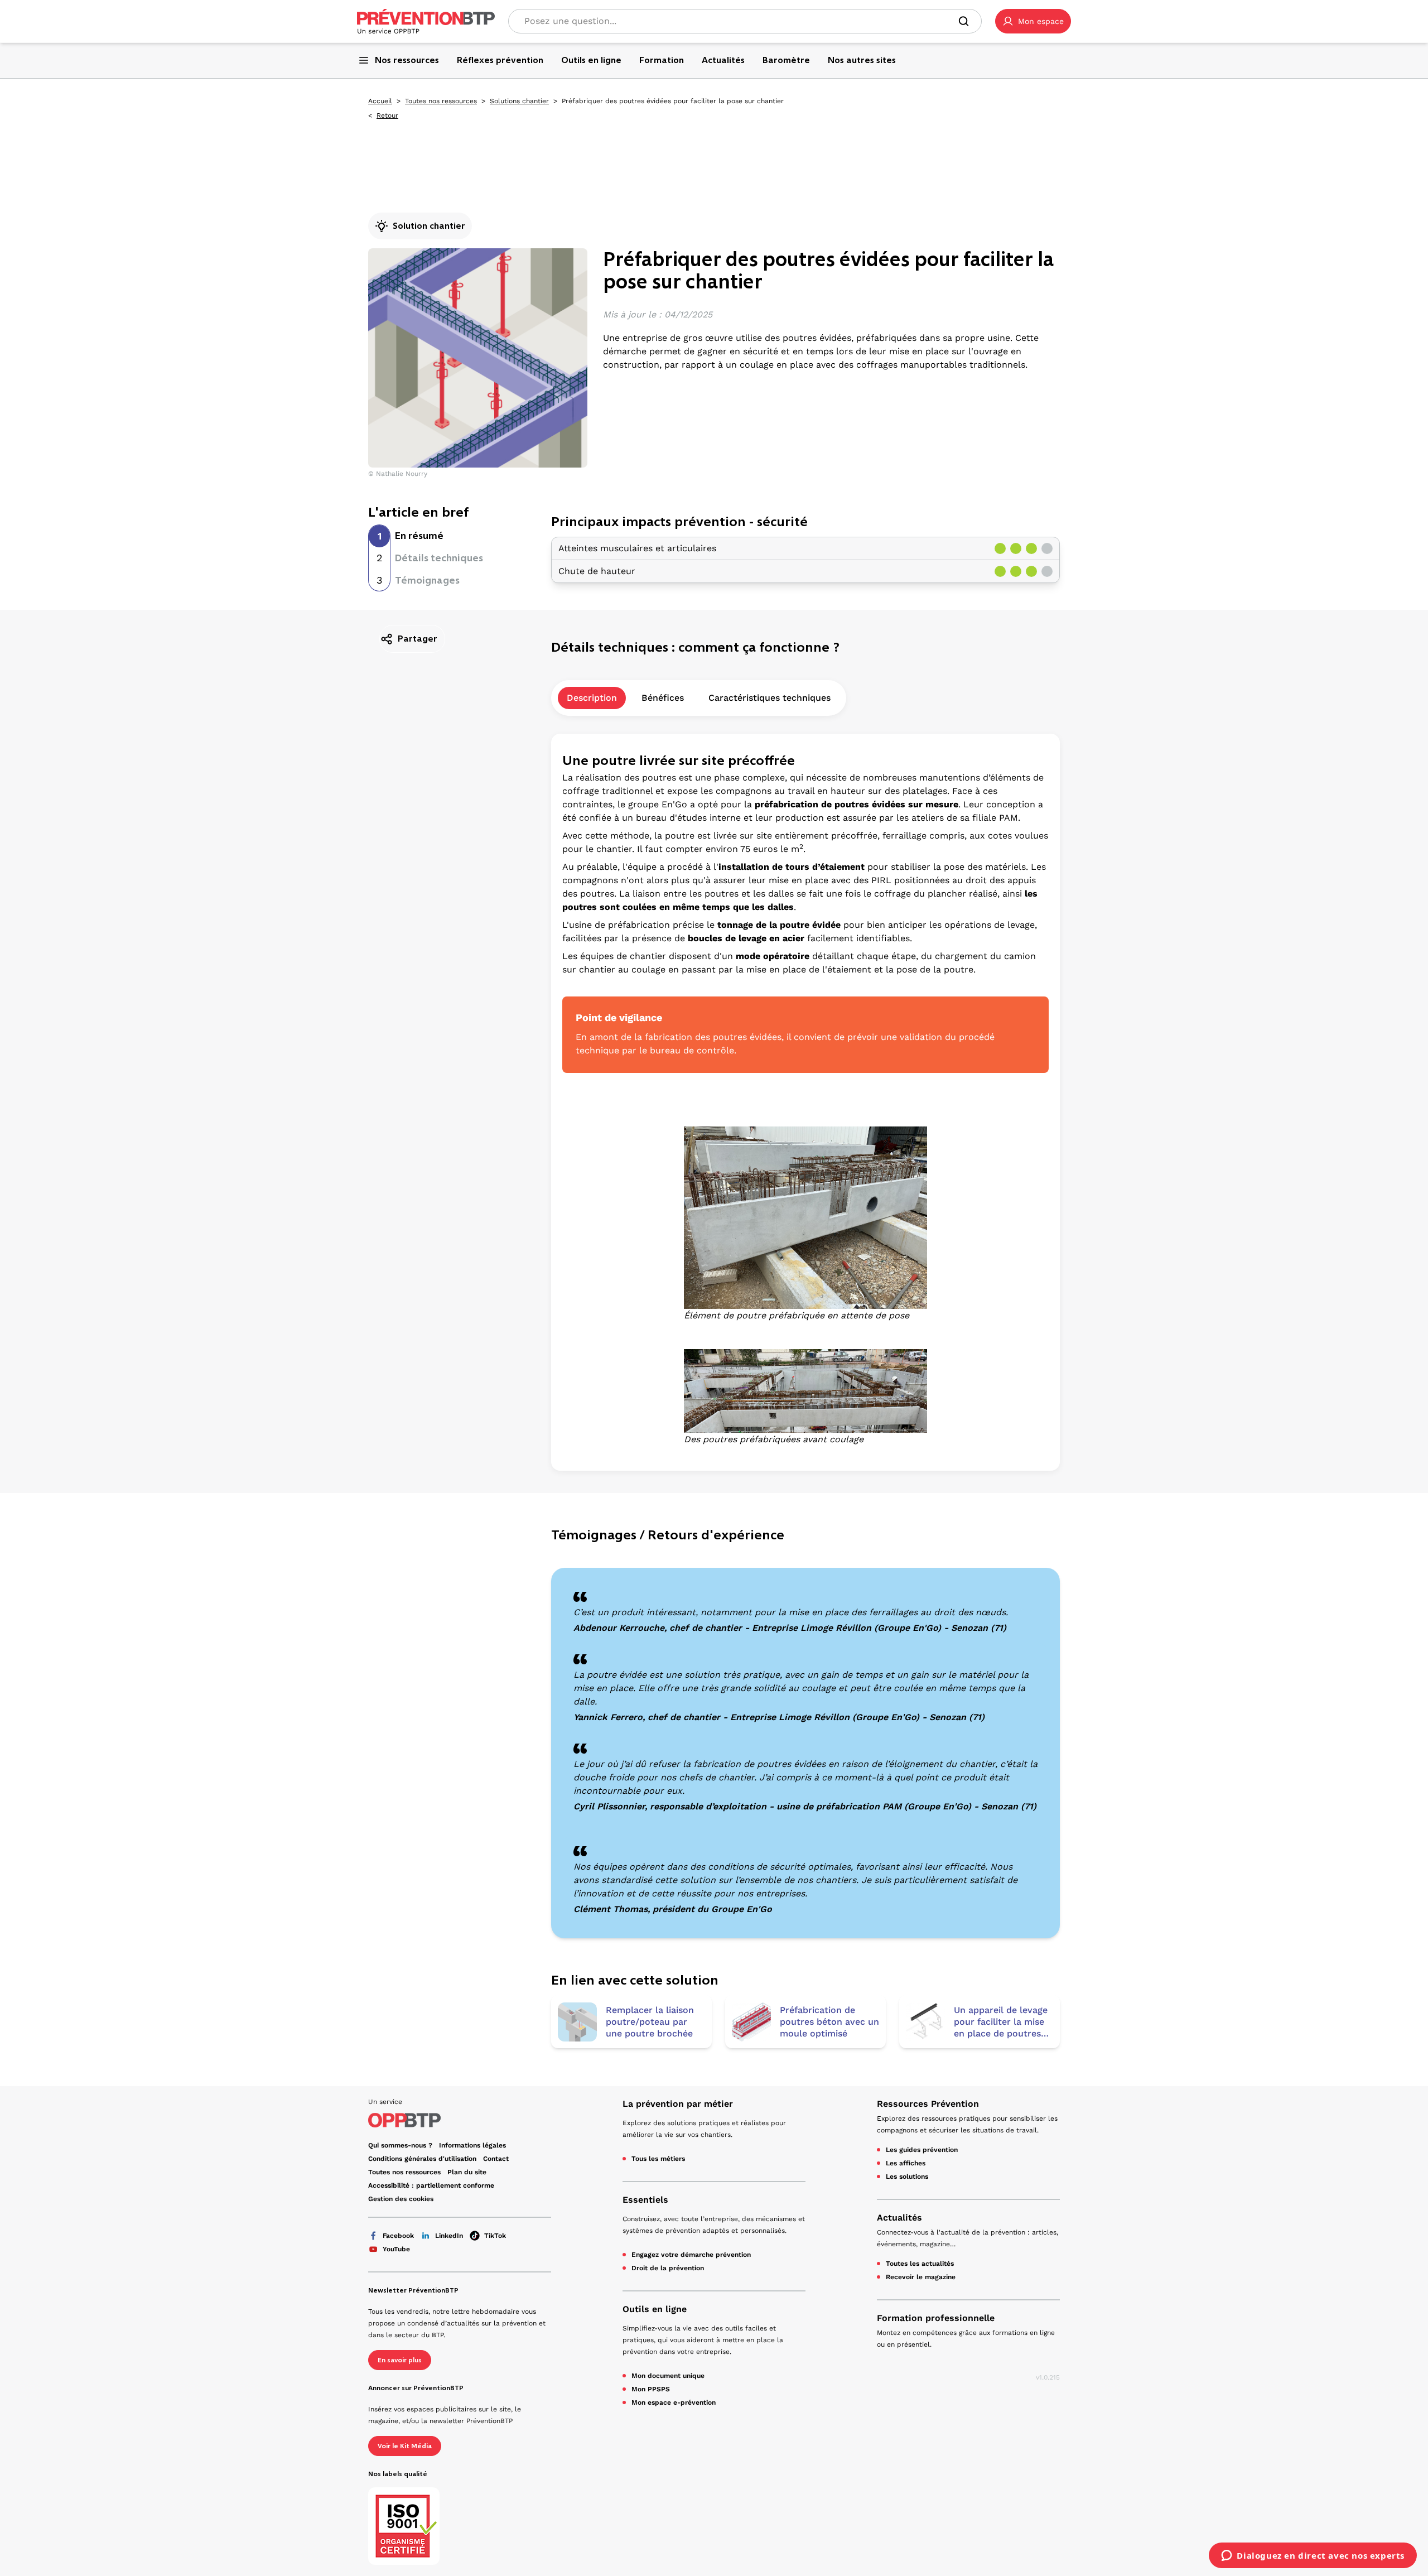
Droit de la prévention (668, 2268)
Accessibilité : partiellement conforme (431, 2185)
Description (592, 698)
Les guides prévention (922, 2150)
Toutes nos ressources (441, 101)
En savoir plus (400, 2360)
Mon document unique (668, 2376)
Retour (387, 115)
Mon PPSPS (651, 2389)
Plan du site (467, 2172)
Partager (418, 639)
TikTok (495, 2236)
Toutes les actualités (920, 2264)
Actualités (899, 2218)
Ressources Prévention (928, 2104)
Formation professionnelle (936, 2318)
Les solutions (907, 2177)
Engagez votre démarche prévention (691, 2255)
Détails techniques (439, 558)
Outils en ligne (655, 2309)
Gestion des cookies (401, 2199)
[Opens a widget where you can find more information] (1313, 2556)
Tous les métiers (658, 2159)
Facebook (398, 2236)
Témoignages (427, 580)
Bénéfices (663, 698)
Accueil (380, 101)
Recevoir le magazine (921, 2277)
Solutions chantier (519, 101)
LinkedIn (449, 2236)
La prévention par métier (678, 2104)
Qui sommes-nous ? (400, 2145)
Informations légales (472, 2145)
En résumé (419, 536)
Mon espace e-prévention (674, 2402)
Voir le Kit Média (405, 2446)
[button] (1033, 21)
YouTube (396, 2249)
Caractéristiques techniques (770, 698)
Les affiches (906, 2163)
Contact (496, 2159)
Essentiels (645, 2200)
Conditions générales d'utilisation (422, 2159)
